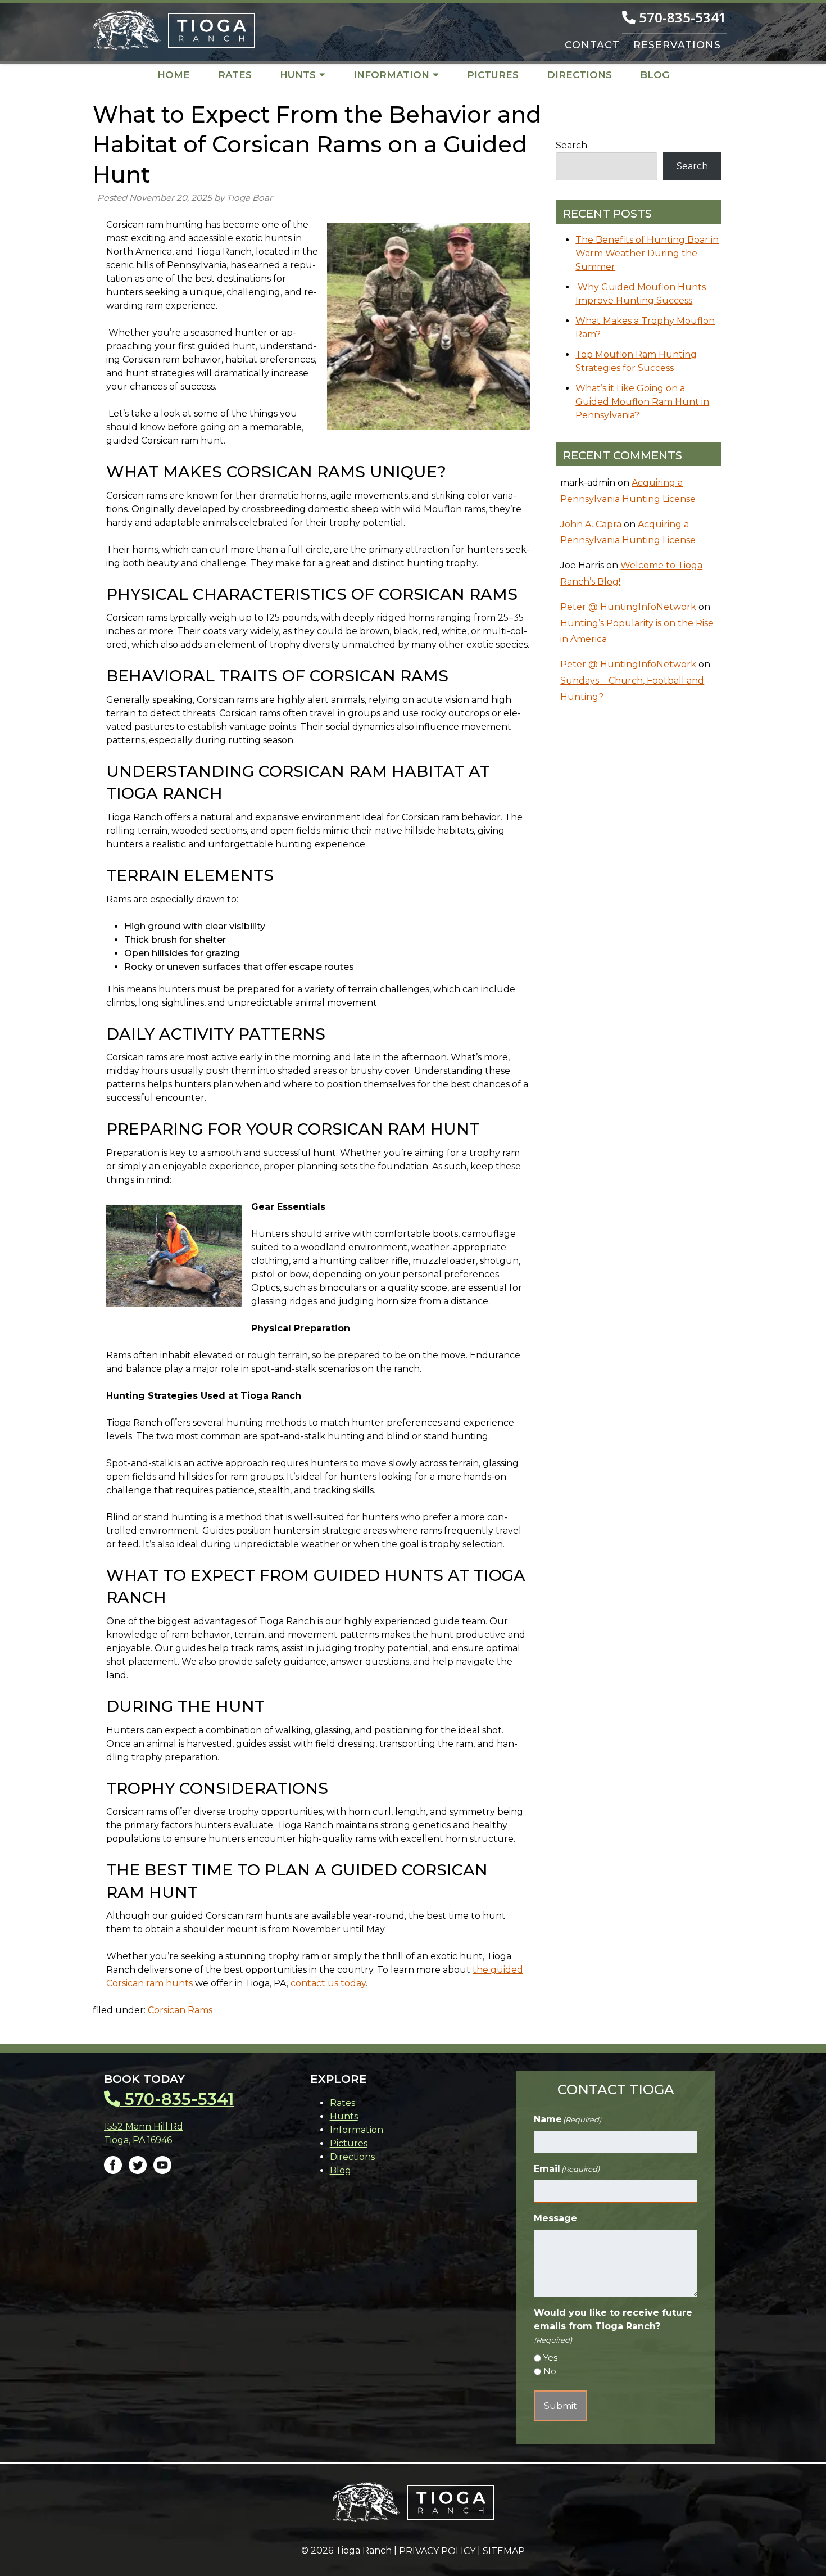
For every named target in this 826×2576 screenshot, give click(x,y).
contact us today (328, 1983)
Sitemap (504, 2551)
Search (571, 145)
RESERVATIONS (677, 45)
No (550, 2371)
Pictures (493, 75)
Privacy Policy (437, 2551)
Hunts (298, 75)
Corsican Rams (180, 2010)
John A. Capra (591, 524)
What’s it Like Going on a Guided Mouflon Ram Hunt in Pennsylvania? (642, 402)
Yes (550, 2358)
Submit (560, 2406)
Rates (235, 75)
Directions (579, 75)
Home (174, 75)
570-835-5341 (681, 17)
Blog (655, 75)
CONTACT (592, 45)
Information (391, 75)
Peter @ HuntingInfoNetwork (628, 607)
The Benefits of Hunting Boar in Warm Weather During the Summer (647, 253)
